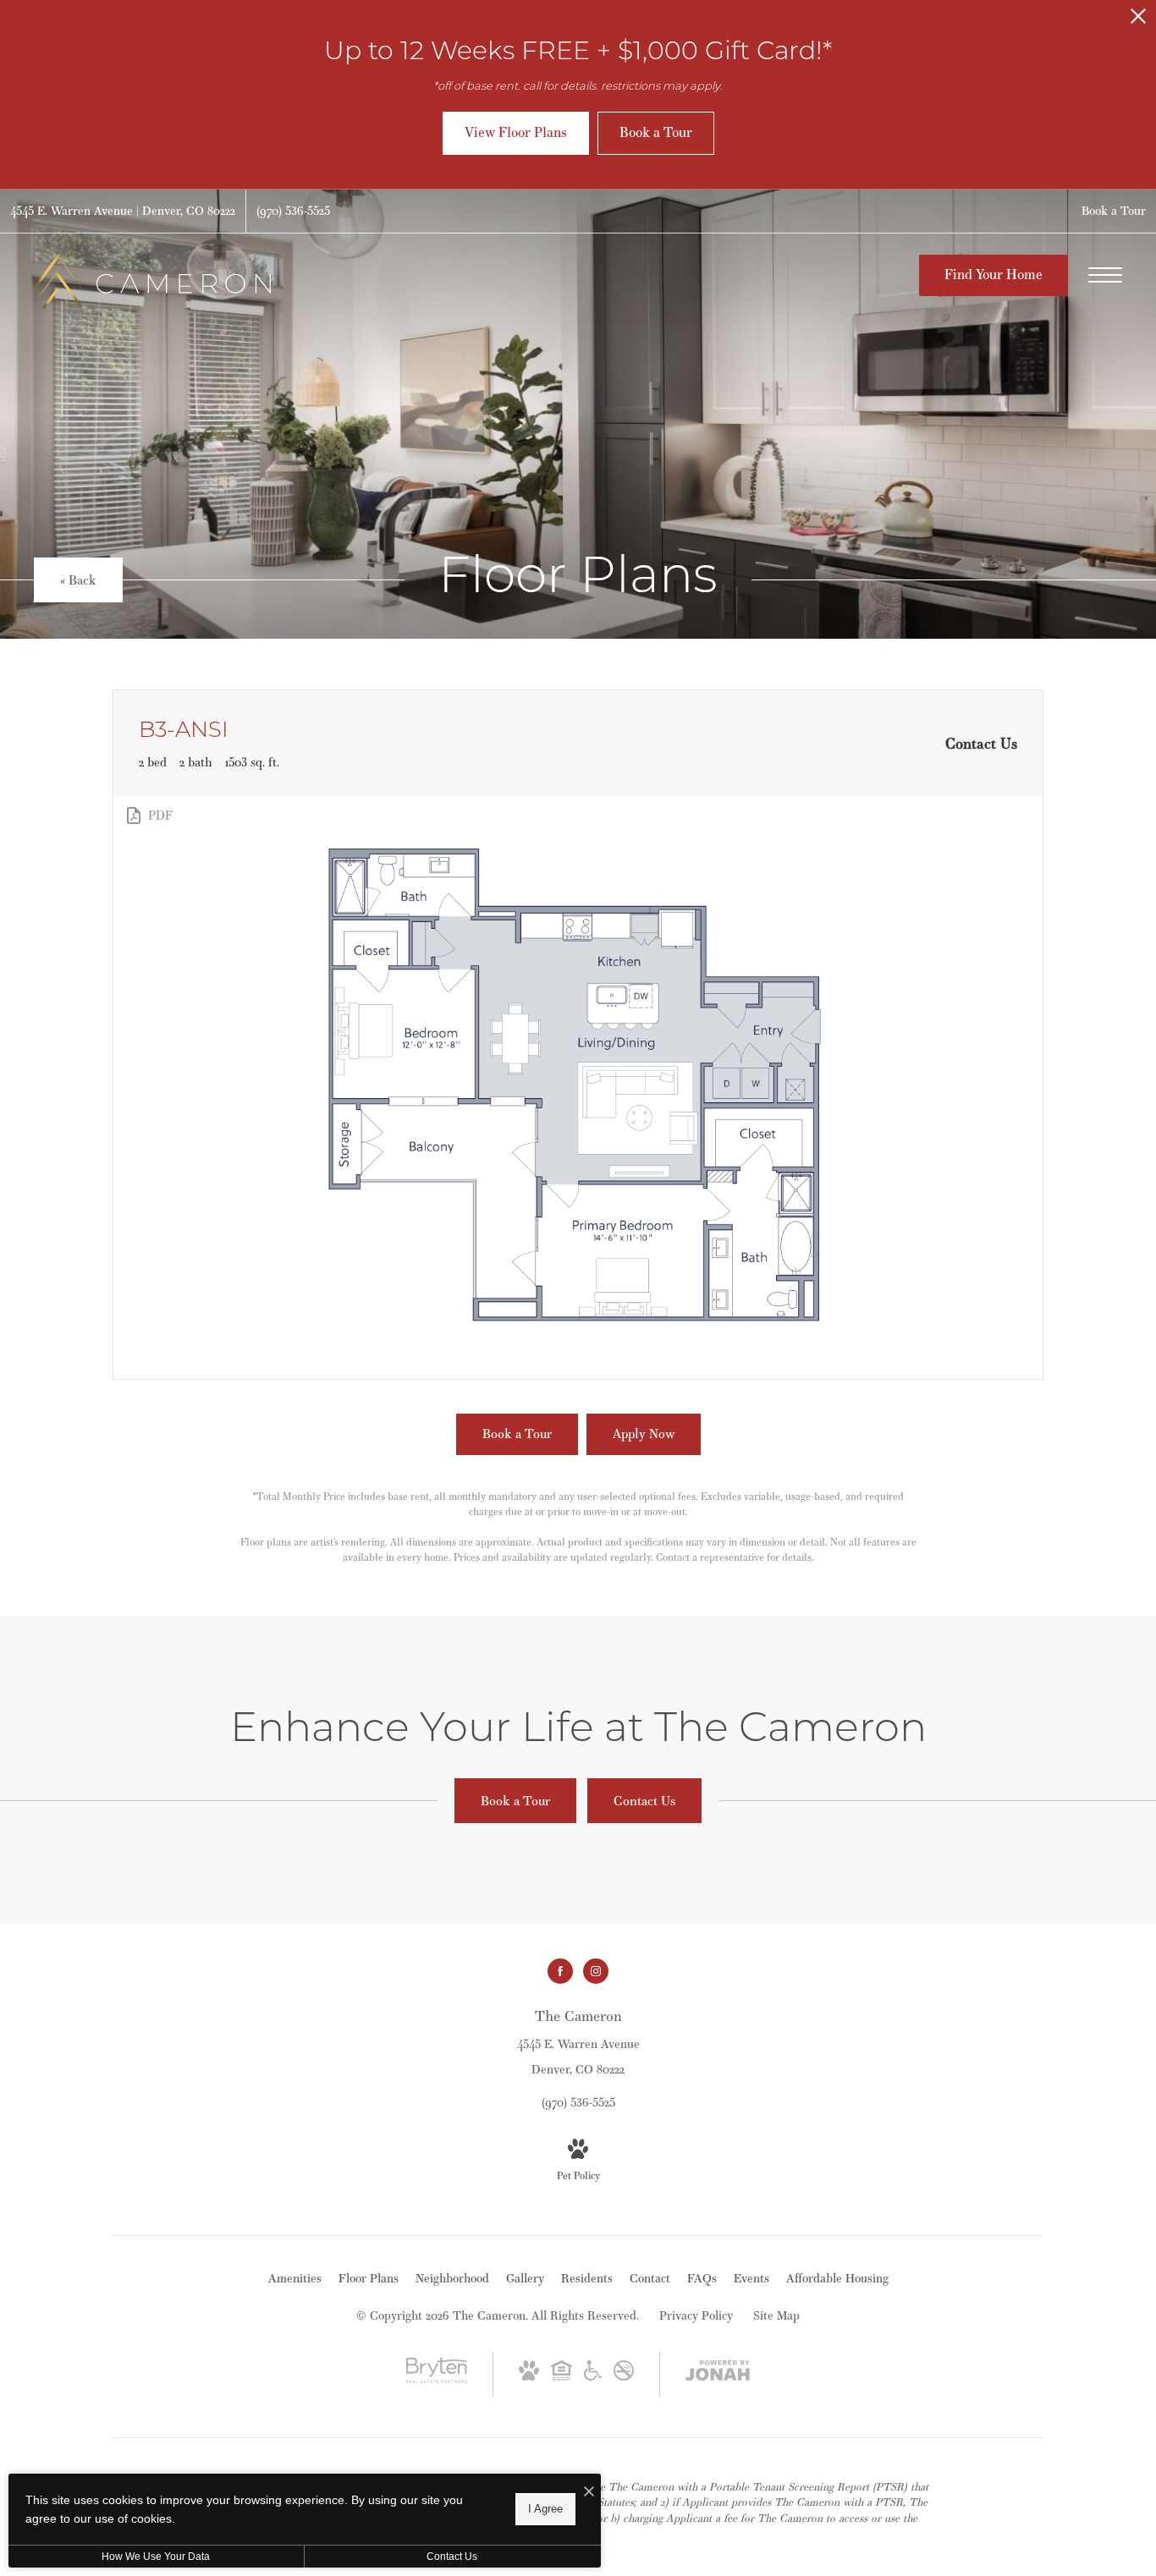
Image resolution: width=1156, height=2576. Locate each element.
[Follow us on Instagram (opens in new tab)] (596, 1971)
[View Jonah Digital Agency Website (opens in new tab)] (718, 2374)
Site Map (776, 2315)
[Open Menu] (1105, 275)
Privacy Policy (696, 2315)
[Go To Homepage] (152, 282)
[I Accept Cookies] (589, 2493)
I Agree (545, 2509)
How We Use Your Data (156, 2557)
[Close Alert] (1138, 21)
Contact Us (452, 2557)
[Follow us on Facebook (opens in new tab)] (560, 1971)
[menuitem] (295, 2279)
